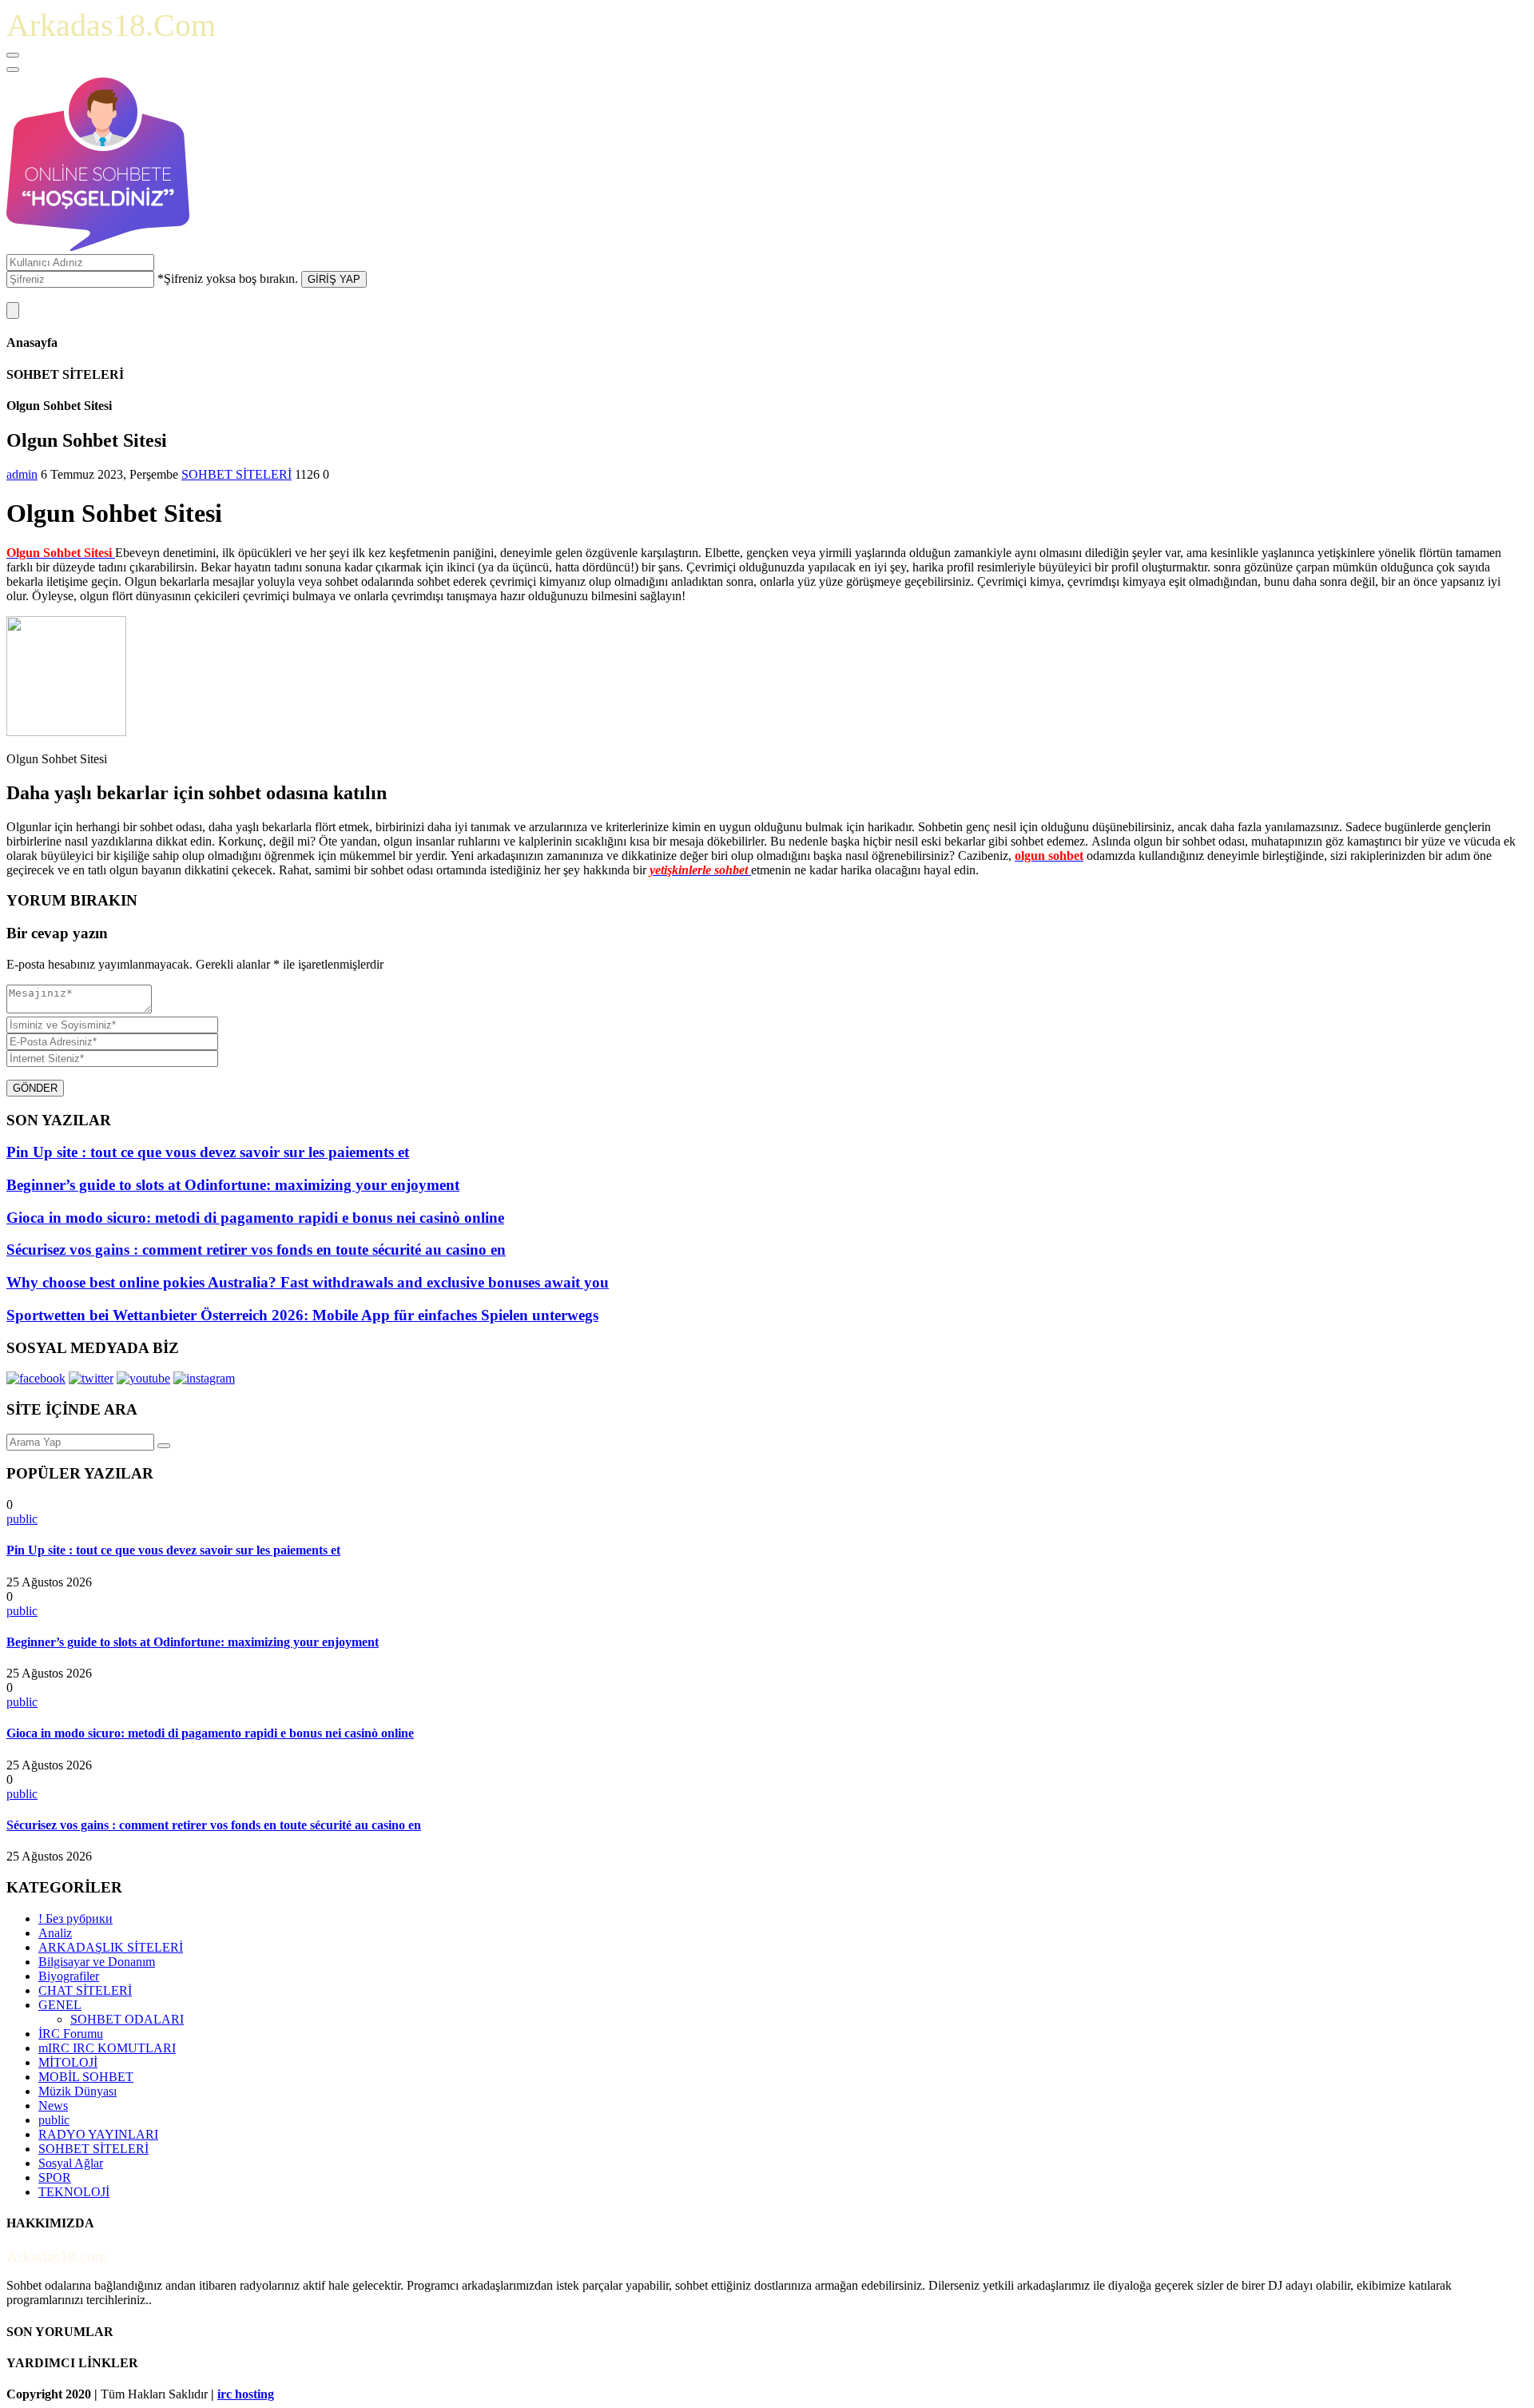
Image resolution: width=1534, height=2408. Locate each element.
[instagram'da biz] (204, 1378)
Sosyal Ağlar (71, 2163)
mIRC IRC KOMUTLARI (107, 2048)
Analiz (55, 1933)
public (22, 1519)
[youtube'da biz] (143, 1378)
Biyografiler (69, 1976)
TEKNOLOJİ (74, 2192)
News (53, 2106)
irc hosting (246, 2394)
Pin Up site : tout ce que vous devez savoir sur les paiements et (173, 1550)
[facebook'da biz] (36, 1378)
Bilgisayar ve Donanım (97, 1962)
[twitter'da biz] (91, 1378)
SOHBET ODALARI (127, 2019)
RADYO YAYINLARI (98, 2134)
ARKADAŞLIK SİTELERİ (111, 1947)
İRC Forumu (71, 2034)
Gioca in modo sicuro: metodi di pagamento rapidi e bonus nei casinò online (210, 1733)
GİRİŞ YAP (334, 279)
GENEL (60, 2005)
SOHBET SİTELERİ (236, 474)
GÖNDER (35, 1088)
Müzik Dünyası (77, 2091)
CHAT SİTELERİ (85, 1990)
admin (22, 474)
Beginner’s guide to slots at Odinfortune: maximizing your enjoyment (193, 1642)
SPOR (55, 2177)
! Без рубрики (76, 1918)
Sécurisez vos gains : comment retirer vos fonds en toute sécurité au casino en (214, 1825)
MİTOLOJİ (68, 2062)
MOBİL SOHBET (86, 2077)
